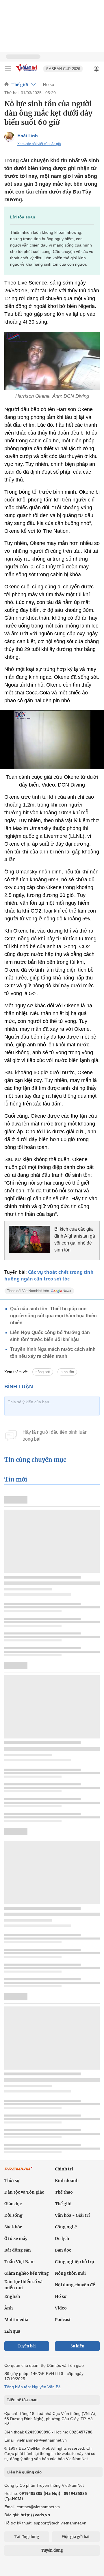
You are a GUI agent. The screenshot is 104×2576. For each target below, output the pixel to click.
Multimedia (16, 2320)
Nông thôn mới (70, 2273)
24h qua (12, 2331)
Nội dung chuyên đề (75, 2285)
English (12, 2296)
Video (61, 2308)
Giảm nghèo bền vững (27, 2273)
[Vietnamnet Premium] (19, 2171)
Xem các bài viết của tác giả (39, 144)
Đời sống (13, 2215)
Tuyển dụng (52, 2550)
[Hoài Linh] (9, 137)
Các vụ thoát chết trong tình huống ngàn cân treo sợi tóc (49, 1275)
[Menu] (8, 69)
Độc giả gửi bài (76, 2537)
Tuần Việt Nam (19, 2262)
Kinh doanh (67, 2181)
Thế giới (20, 85)
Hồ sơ (48, 85)
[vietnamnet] (27, 72)
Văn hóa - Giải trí (72, 2215)
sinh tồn (67, 1372)
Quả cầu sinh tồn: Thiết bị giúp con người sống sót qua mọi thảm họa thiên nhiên (53, 1316)
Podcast (63, 2320)
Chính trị (64, 2169)
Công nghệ (66, 2227)
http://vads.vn (35, 2515)
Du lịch (62, 2239)
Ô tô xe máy (16, 2239)
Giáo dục (13, 2204)
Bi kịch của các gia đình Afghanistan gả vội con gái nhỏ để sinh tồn (75, 1239)
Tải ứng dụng (27, 2537)
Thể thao (64, 2192)
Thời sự (12, 2181)
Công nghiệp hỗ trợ (75, 2262)
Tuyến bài (27, 2346)
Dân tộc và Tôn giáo (24, 2192)
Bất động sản (18, 2250)
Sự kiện (77, 2346)
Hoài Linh (28, 136)
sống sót (43, 1372)
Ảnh (9, 2308)
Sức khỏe (13, 2227)
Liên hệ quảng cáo (24, 2472)
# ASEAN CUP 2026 (63, 69)
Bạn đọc (63, 2250)
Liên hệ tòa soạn (22, 2400)
